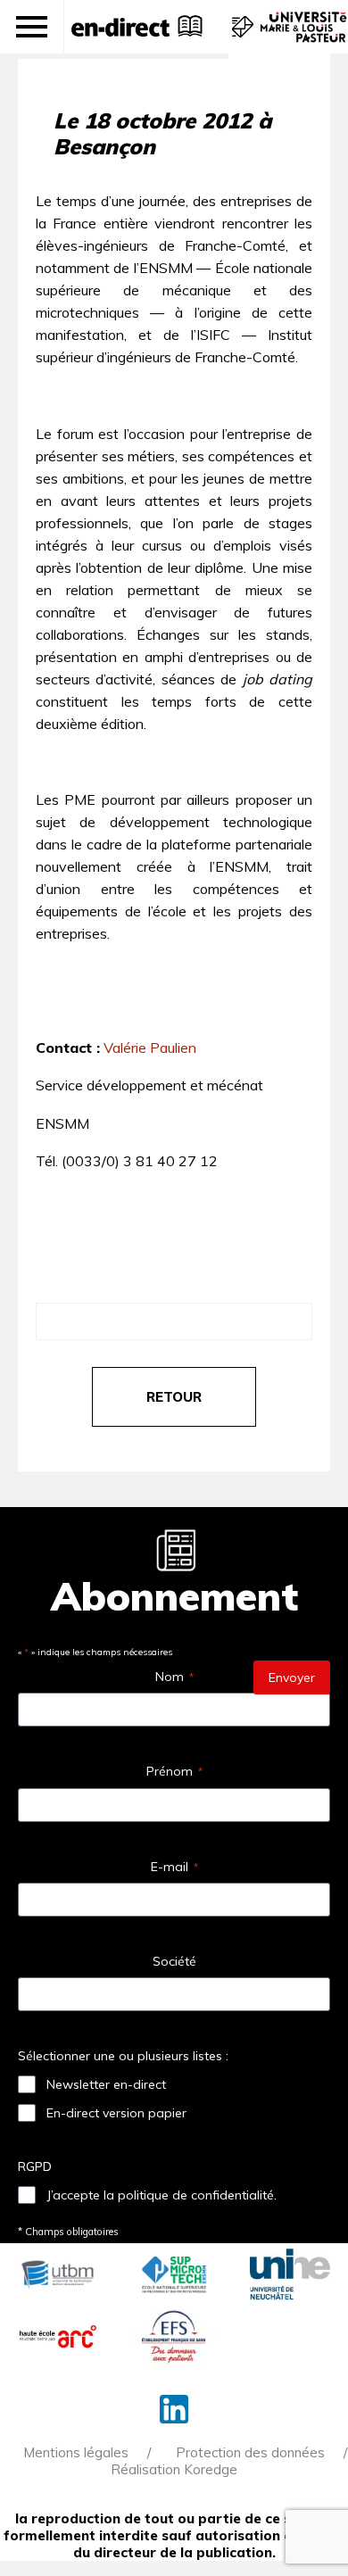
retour (174, 1397)
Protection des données (250, 2452)
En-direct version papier (116, 2113)
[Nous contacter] (240, 36)
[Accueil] (120, 27)
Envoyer (292, 1677)
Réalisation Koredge (174, 2469)
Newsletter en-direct (106, 2084)
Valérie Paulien (150, 1048)
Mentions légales (76, 2452)
